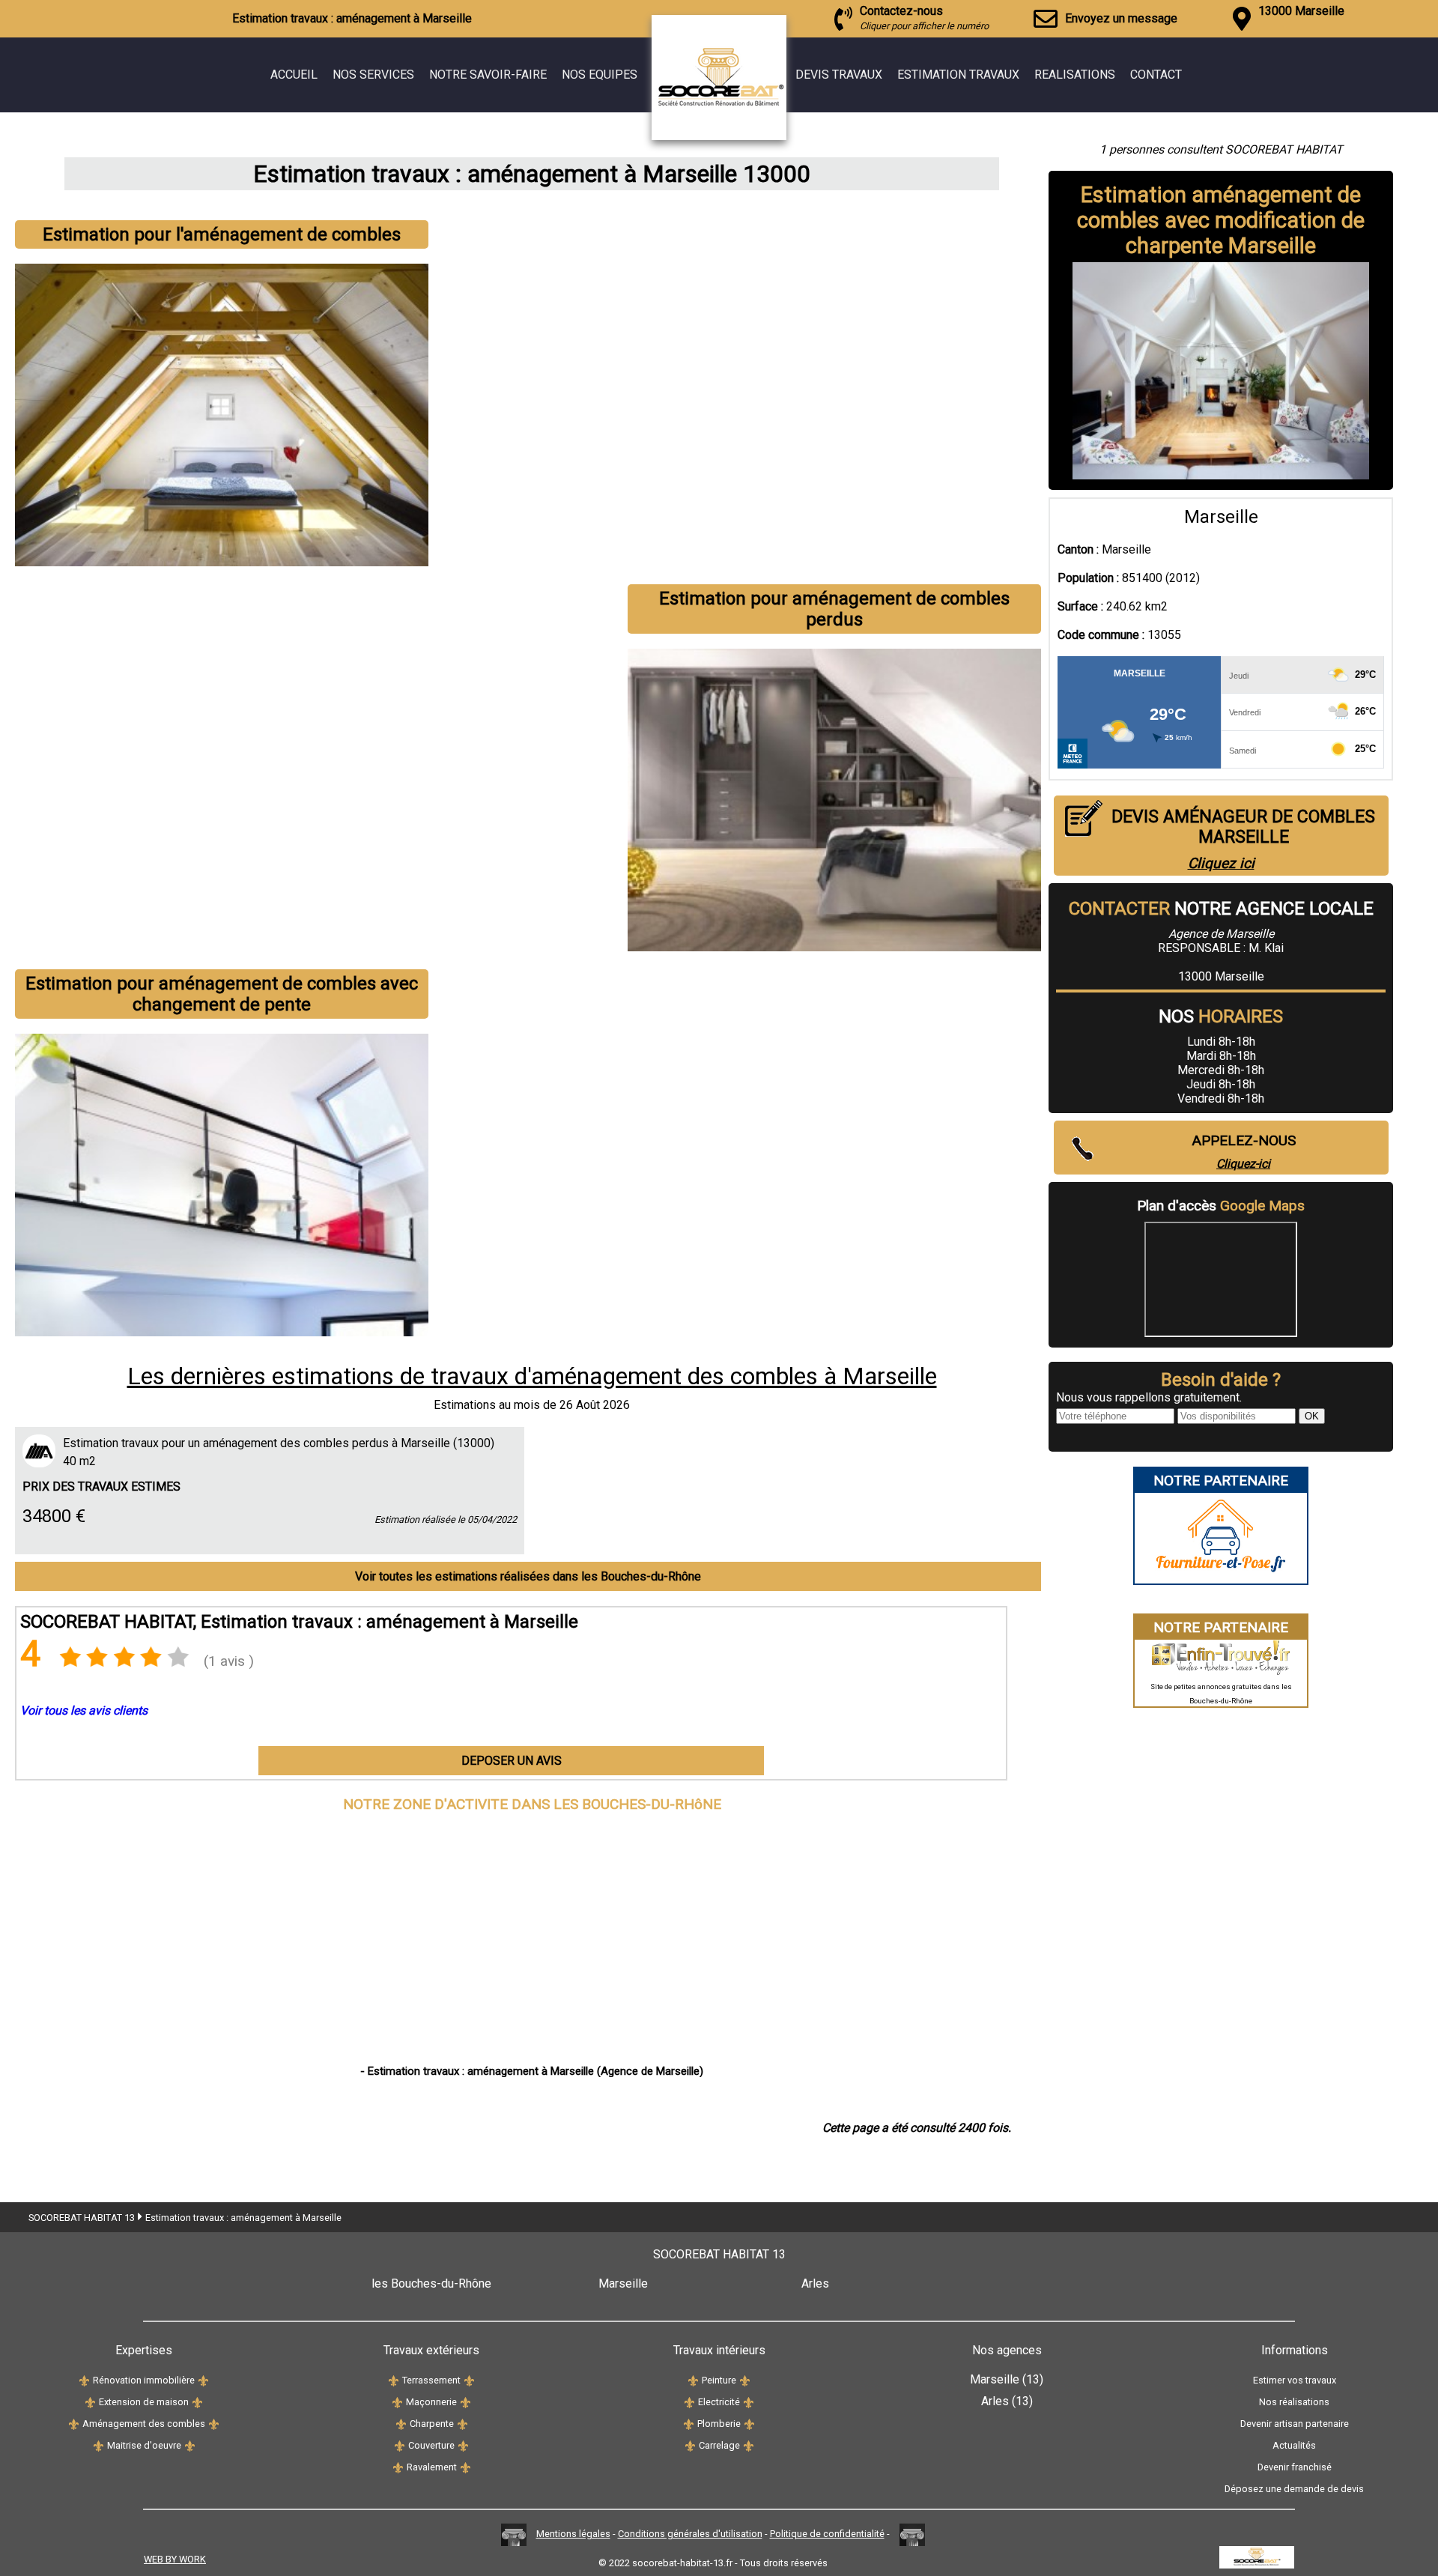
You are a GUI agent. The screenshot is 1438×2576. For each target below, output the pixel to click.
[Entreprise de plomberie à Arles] (749, 2424)
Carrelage (719, 2445)
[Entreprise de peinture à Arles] (745, 2380)
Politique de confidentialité (827, 2534)
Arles (815, 2283)
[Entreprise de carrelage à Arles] (749, 2445)
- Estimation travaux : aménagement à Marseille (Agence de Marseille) (532, 2071)
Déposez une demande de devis (1294, 2489)
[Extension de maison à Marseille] (90, 2402)
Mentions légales (573, 2534)
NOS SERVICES (373, 75)
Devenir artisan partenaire (1295, 2424)
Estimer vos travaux (1295, 2380)
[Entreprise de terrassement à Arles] (469, 2380)
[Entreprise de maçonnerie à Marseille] (397, 2402)
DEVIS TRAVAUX (839, 75)
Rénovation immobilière (144, 2380)
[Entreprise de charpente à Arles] (462, 2424)
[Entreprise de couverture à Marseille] (400, 2445)
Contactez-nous (924, 18)
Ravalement (432, 2467)
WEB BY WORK (175, 2559)
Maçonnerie (431, 2402)
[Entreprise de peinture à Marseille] (693, 2380)
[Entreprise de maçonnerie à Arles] (465, 2402)
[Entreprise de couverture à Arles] (463, 2445)
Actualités (1294, 2445)
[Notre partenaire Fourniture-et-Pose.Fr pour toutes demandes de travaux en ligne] (1221, 1576)
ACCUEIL (294, 75)
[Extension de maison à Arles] (197, 2402)
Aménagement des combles (144, 2424)
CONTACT (1156, 75)
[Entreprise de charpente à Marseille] (401, 2424)
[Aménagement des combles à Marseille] (74, 2424)
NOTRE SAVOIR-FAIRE (488, 75)
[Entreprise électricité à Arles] (749, 2402)
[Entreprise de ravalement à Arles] (465, 2467)
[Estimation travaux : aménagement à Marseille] (753, 136)
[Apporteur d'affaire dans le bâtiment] (514, 2534)
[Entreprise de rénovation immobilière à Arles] (203, 2380)
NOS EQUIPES (600, 75)
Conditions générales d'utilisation (690, 2534)
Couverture (431, 2445)
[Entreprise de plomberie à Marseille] (689, 2424)
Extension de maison (144, 2402)
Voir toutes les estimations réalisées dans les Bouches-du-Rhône (528, 1576)
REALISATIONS (1075, 75)
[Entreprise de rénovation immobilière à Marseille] (84, 2380)
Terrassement (431, 2380)
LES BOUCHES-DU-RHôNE (637, 1804)
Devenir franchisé (1295, 2467)
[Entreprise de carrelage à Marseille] (690, 2445)
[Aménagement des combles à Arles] (214, 2424)
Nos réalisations (1294, 2402)
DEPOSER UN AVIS (512, 1761)
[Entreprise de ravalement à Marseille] (398, 2467)
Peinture (719, 2380)
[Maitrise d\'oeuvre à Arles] (190, 2445)
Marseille (623, 2283)
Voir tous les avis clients (84, 1710)
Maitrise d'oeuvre (144, 2445)
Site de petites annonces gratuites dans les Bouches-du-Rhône (1221, 1694)
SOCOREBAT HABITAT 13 (82, 2218)
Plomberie (719, 2424)
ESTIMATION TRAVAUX (958, 75)
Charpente (432, 2424)
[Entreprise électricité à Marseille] (689, 2402)
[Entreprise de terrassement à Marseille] (394, 2380)
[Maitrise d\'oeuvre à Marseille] (98, 2445)
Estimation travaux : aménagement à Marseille (243, 2218)
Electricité (719, 2402)
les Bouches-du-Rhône (431, 2283)
